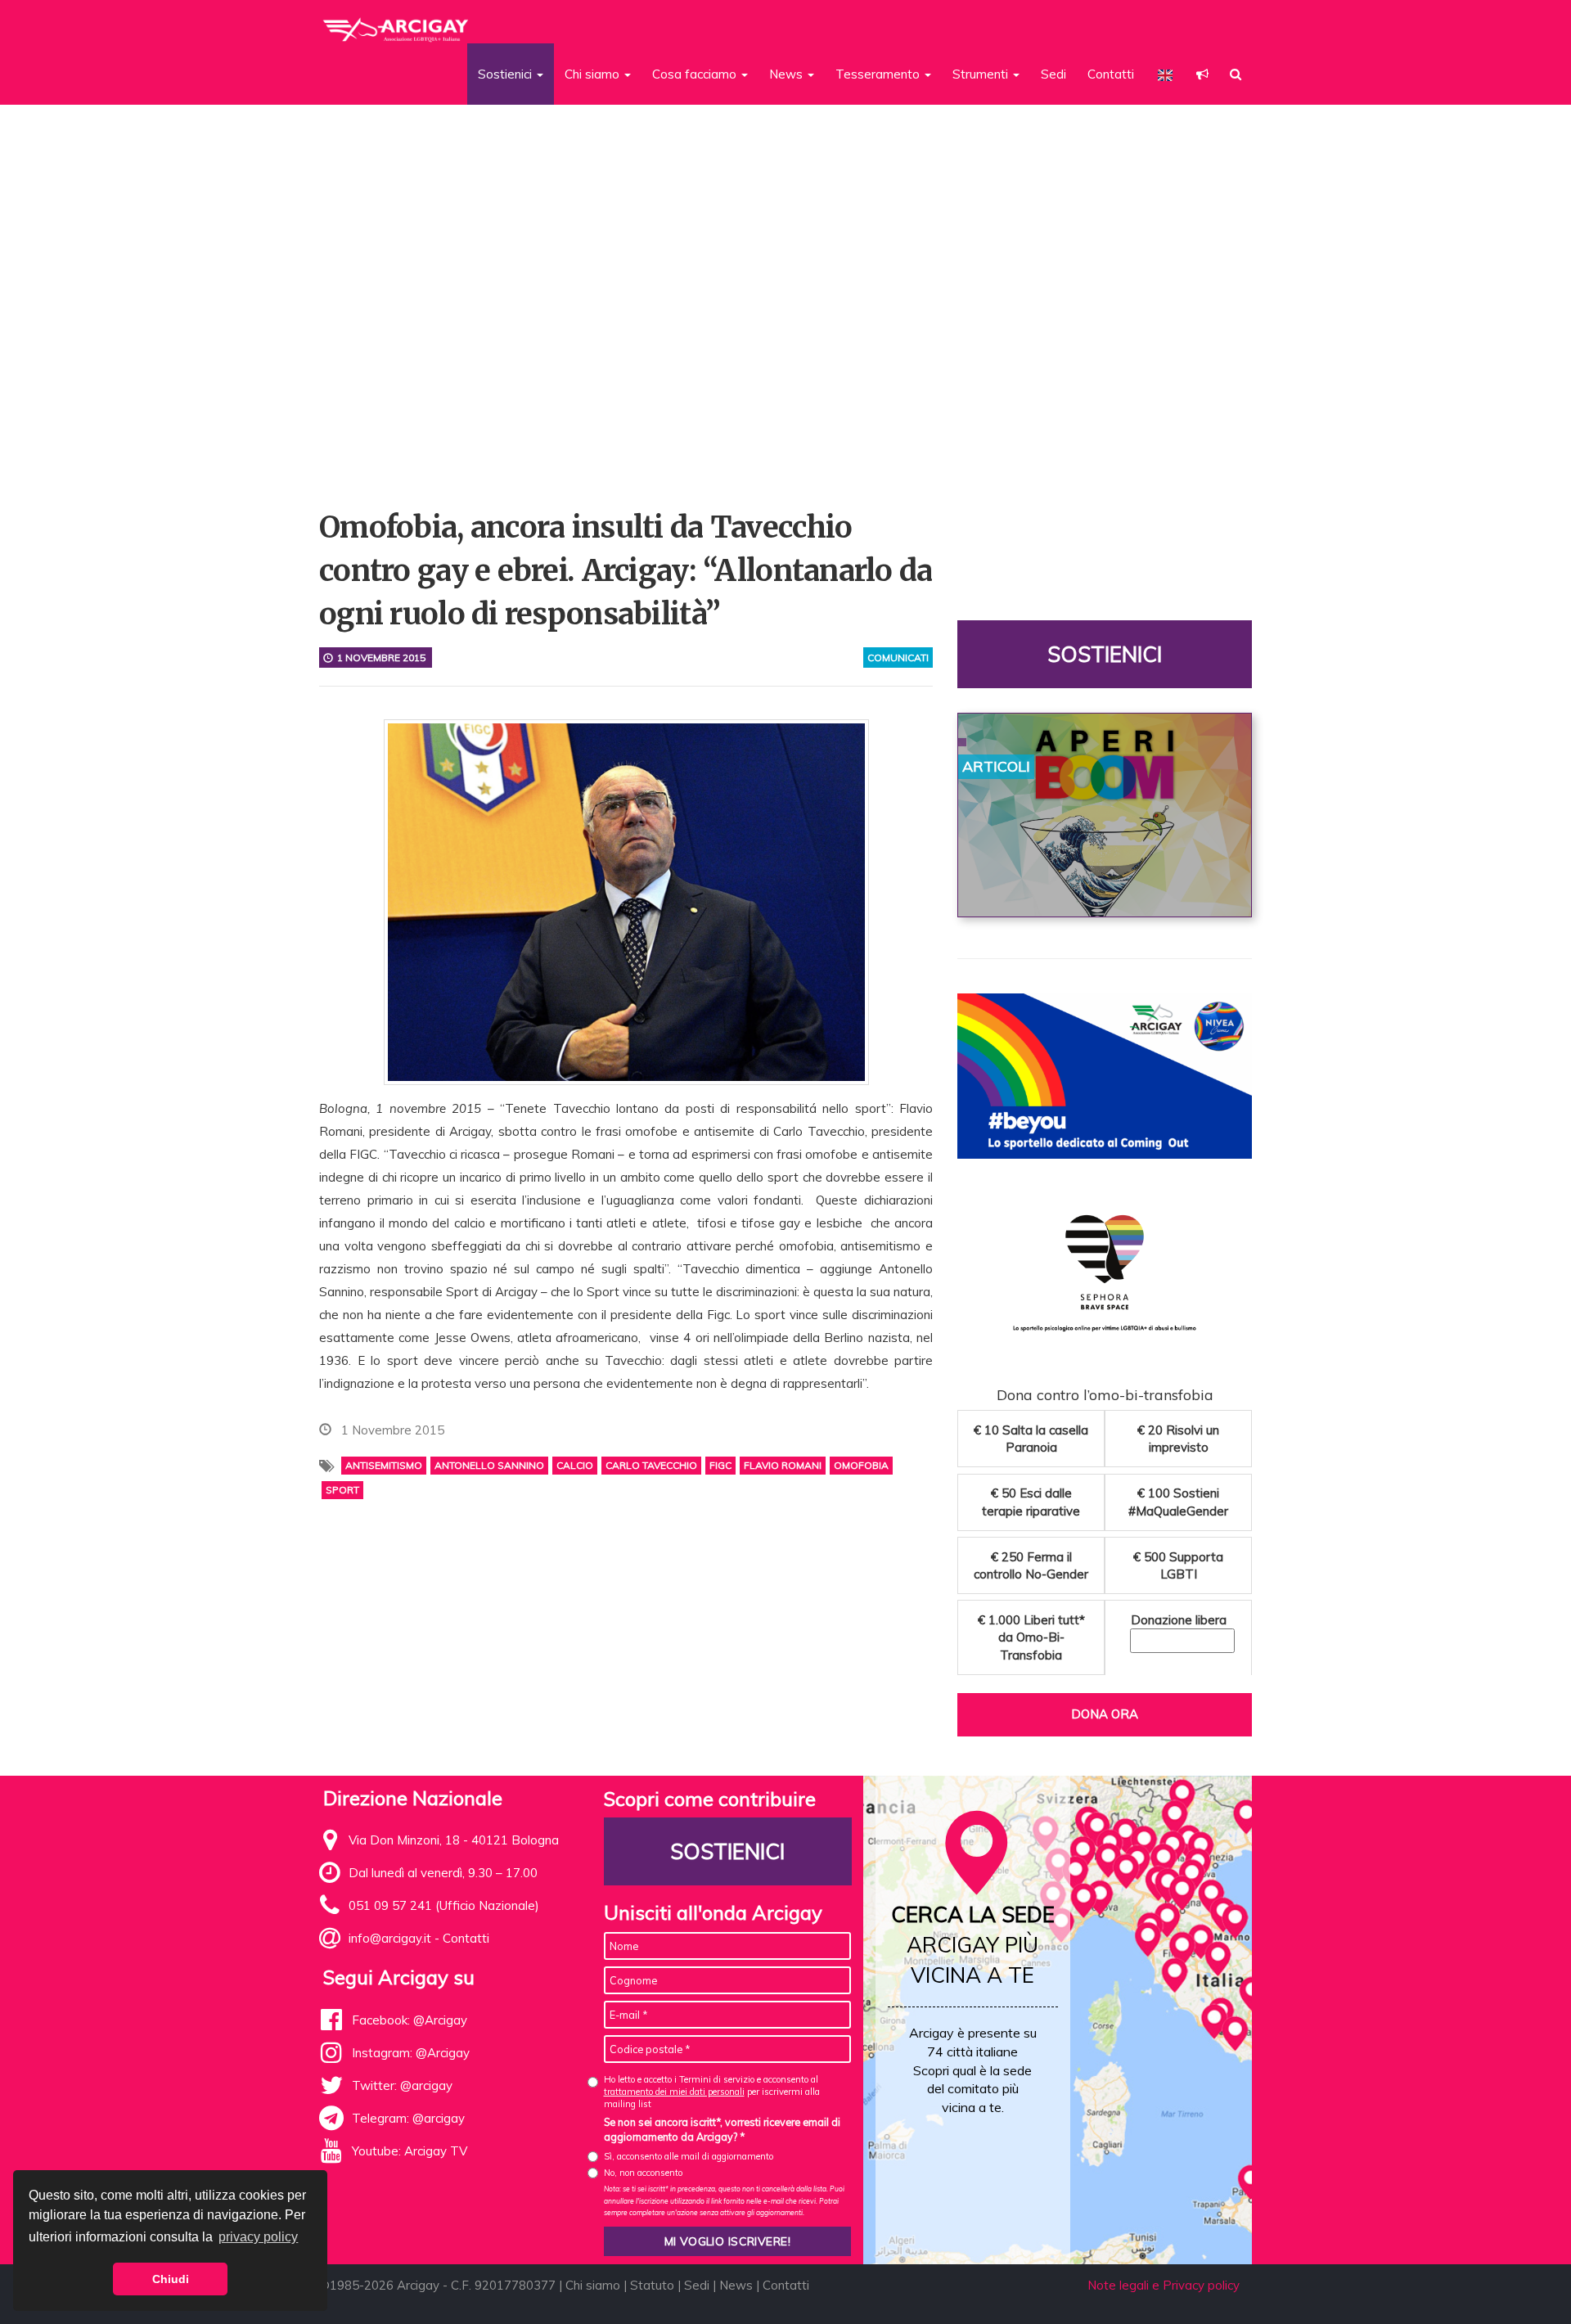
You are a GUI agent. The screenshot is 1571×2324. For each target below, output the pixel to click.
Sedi (1053, 74)
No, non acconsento (643, 2173)
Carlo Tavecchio (651, 1465)
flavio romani (783, 1465)
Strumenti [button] (982, 74)
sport (342, 1490)
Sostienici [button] (506, 74)
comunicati (898, 658)
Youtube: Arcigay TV (410, 2151)
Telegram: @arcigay (408, 2118)
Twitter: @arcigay (402, 2085)
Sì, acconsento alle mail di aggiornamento (689, 2156)
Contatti (1111, 74)
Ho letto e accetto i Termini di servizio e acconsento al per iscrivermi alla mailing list (712, 2092)
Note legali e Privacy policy (1164, 2285)
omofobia (861, 1465)
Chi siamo (593, 2285)
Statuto (652, 2285)
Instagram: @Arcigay (411, 2053)
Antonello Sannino (489, 1465)
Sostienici (1105, 654)
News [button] (788, 74)
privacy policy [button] (258, 2237)
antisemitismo (384, 1465)
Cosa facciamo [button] (696, 74)
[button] (1202, 74)
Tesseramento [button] (879, 74)
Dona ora (1105, 1714)
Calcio (575, 1465)
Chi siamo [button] (594, 74)
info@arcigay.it (390, 1938)
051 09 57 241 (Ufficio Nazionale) (444, 1905)
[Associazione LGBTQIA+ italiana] (396, 23)
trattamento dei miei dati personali (674, 2092)
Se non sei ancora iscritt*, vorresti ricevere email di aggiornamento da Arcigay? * (722, 2129)
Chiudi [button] (171, 2279)
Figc (720, 1465)
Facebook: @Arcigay (410, 2020)
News (736, 2285)
